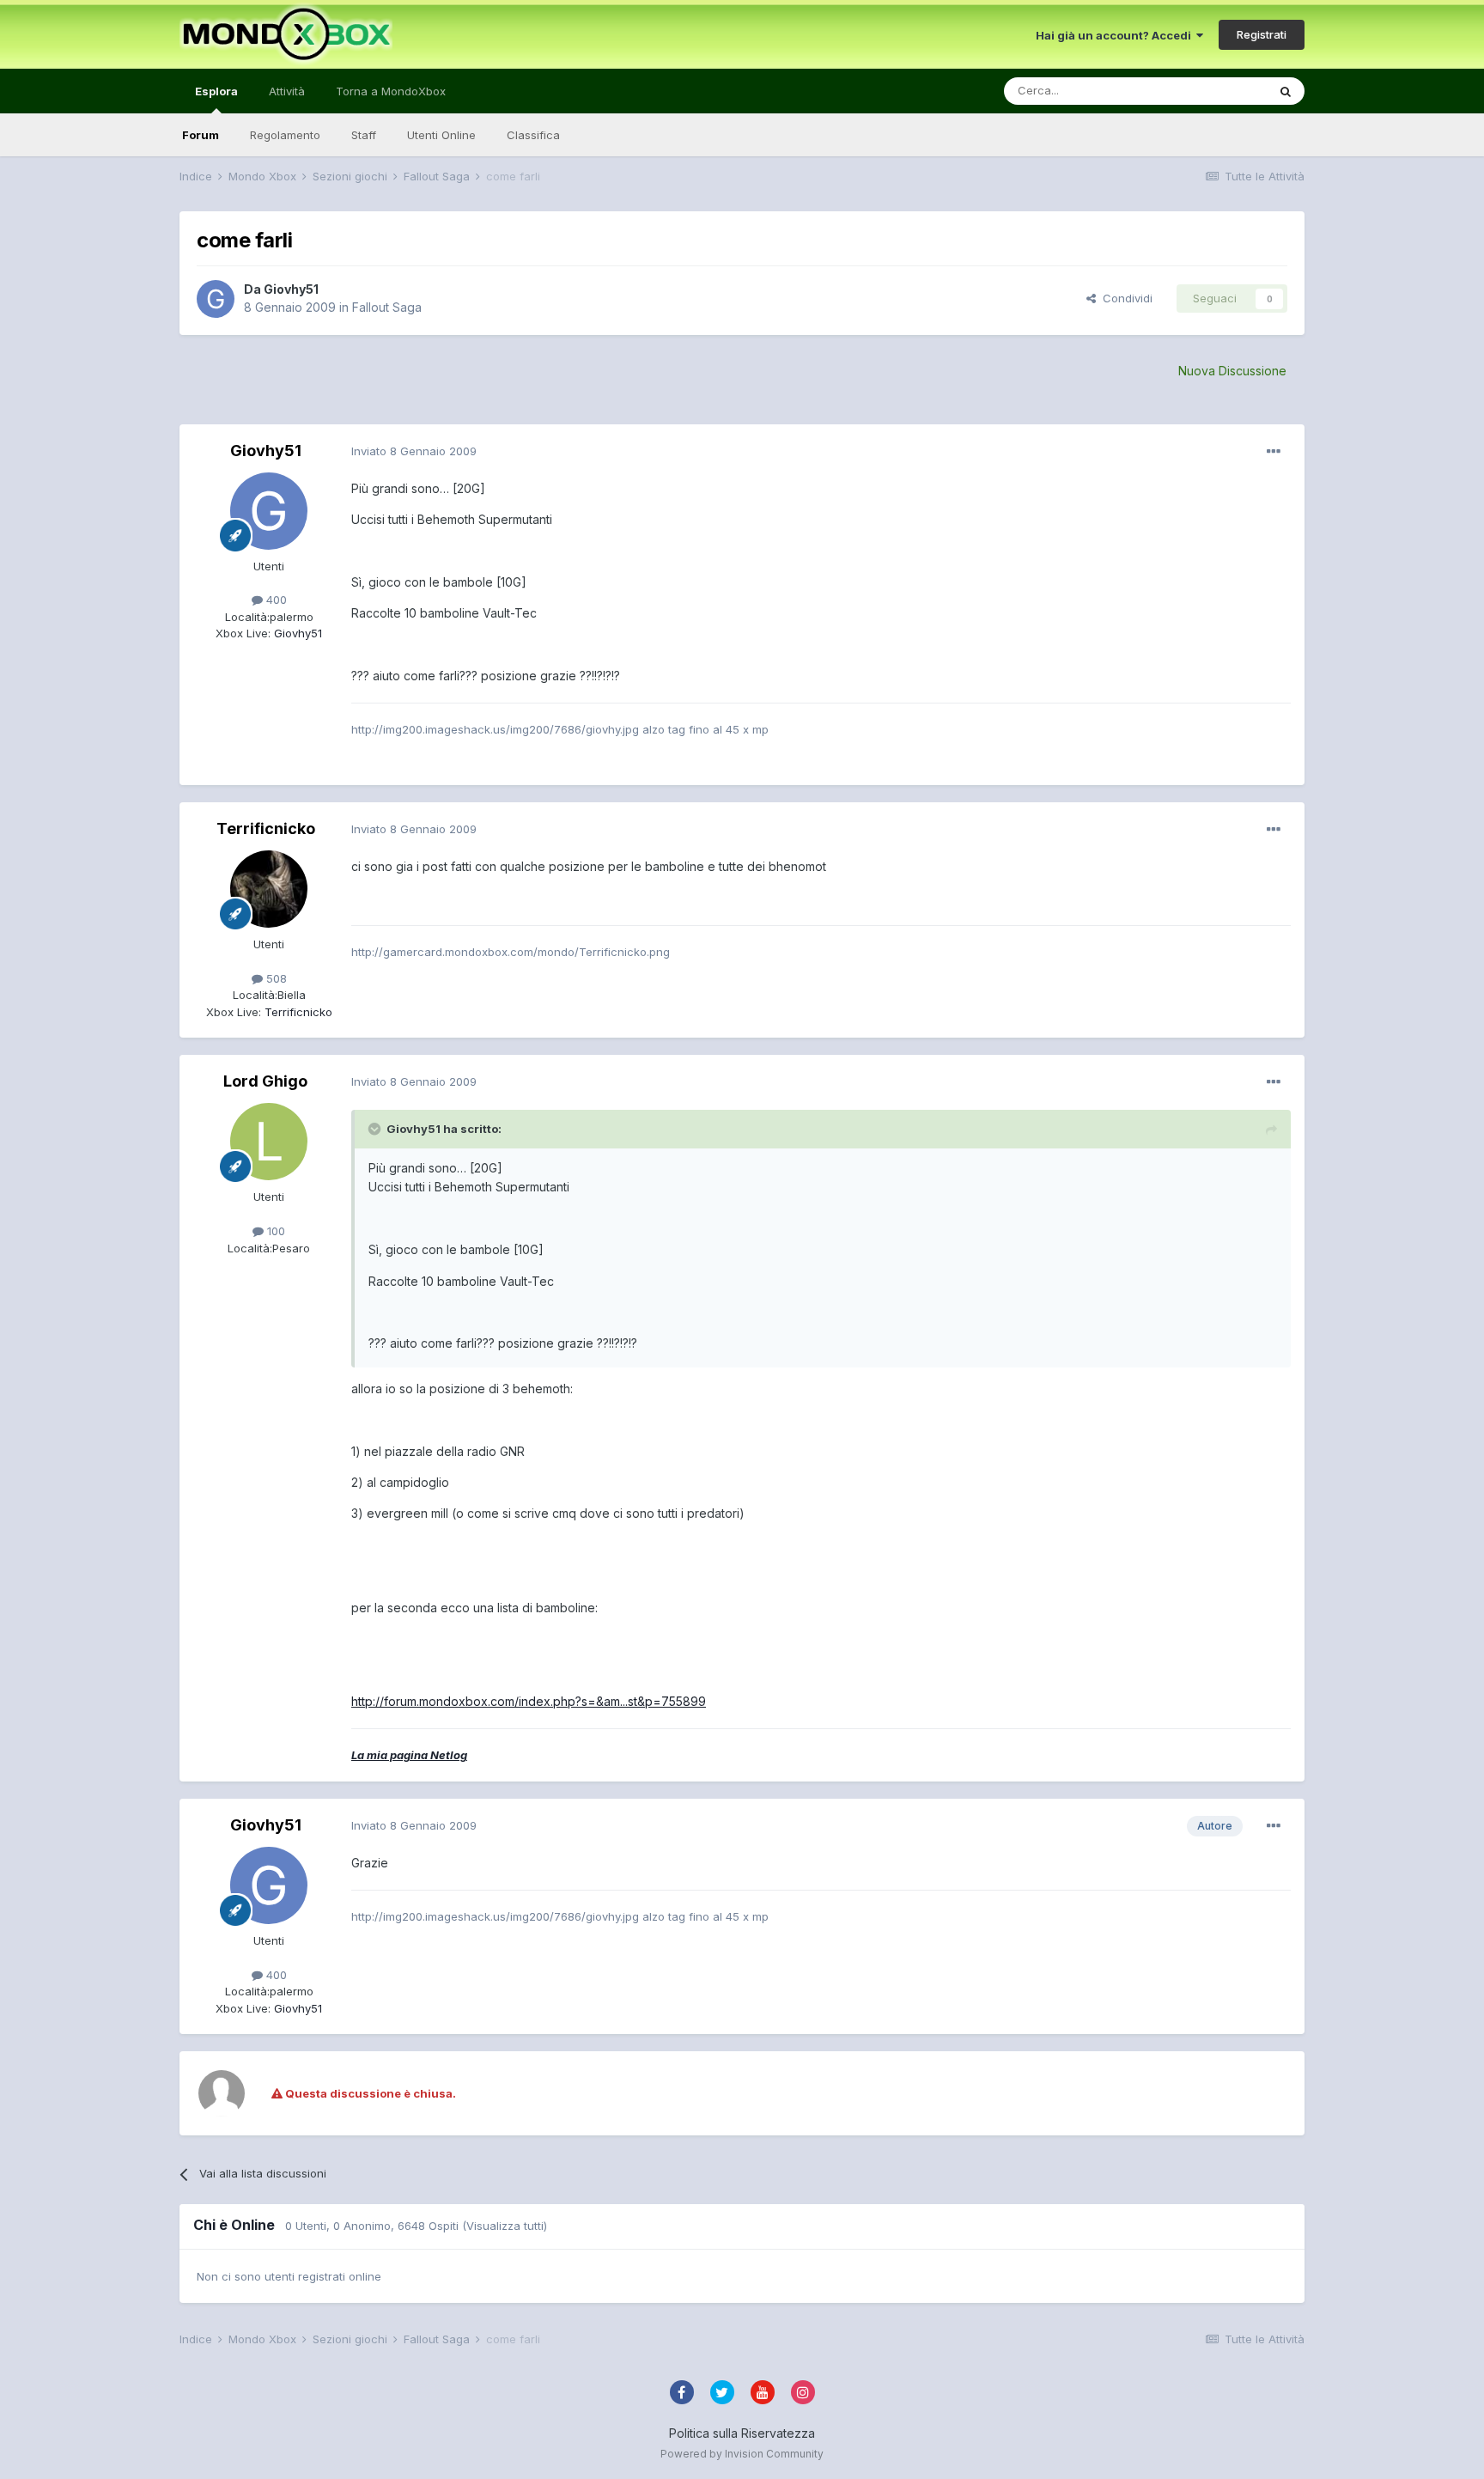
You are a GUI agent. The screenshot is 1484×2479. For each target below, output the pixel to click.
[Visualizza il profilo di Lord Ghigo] (269, 1142)
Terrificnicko (266, 828)
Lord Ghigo (265, 1081)
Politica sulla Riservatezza (742, 2433)
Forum (201, 135)
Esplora (216, 91)
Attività (287, 91)
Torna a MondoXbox (391, 91)
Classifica (533, 135)
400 (275, 600)
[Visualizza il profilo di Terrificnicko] (269, 889)
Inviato (414, 451)
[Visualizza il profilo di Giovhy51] (216, 299)
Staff (364, 135)
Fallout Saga (387, 307)
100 (274, 1231)
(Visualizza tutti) (505, 2226)
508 (275, 978)
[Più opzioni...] (1274, 452)
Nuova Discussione (1232, 371)
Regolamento (285, 135)
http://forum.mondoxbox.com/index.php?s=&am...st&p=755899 (529, 1701)
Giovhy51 (291, 289)
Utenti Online (441, 135)
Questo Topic (1209, 91)
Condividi (1124, 298)
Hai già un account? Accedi (1116, 35)
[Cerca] (1286, 91)
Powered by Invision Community (742, 2454)
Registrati (1262, 34)
